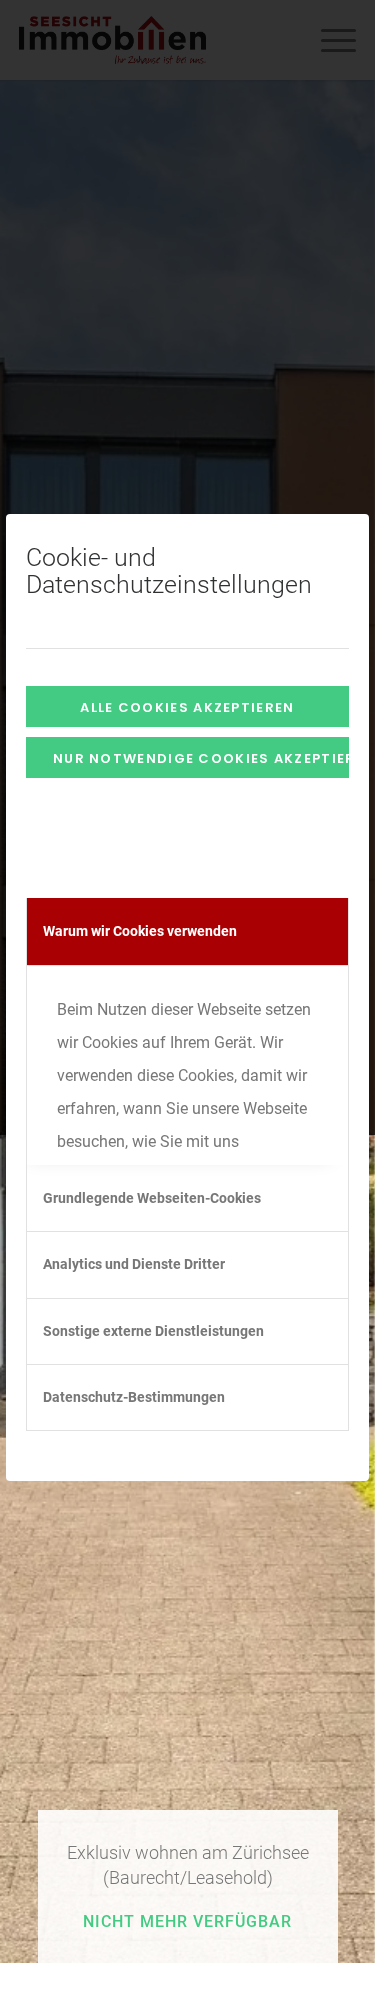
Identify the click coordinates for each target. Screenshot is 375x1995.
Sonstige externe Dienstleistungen (153, 1331)
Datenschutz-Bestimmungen (134, 1397)
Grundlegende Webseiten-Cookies (152, 1198)
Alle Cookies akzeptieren (187, 707)
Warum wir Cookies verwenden (140, 931)
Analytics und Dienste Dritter (134, 1264)
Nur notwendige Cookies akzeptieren (201, 758)
